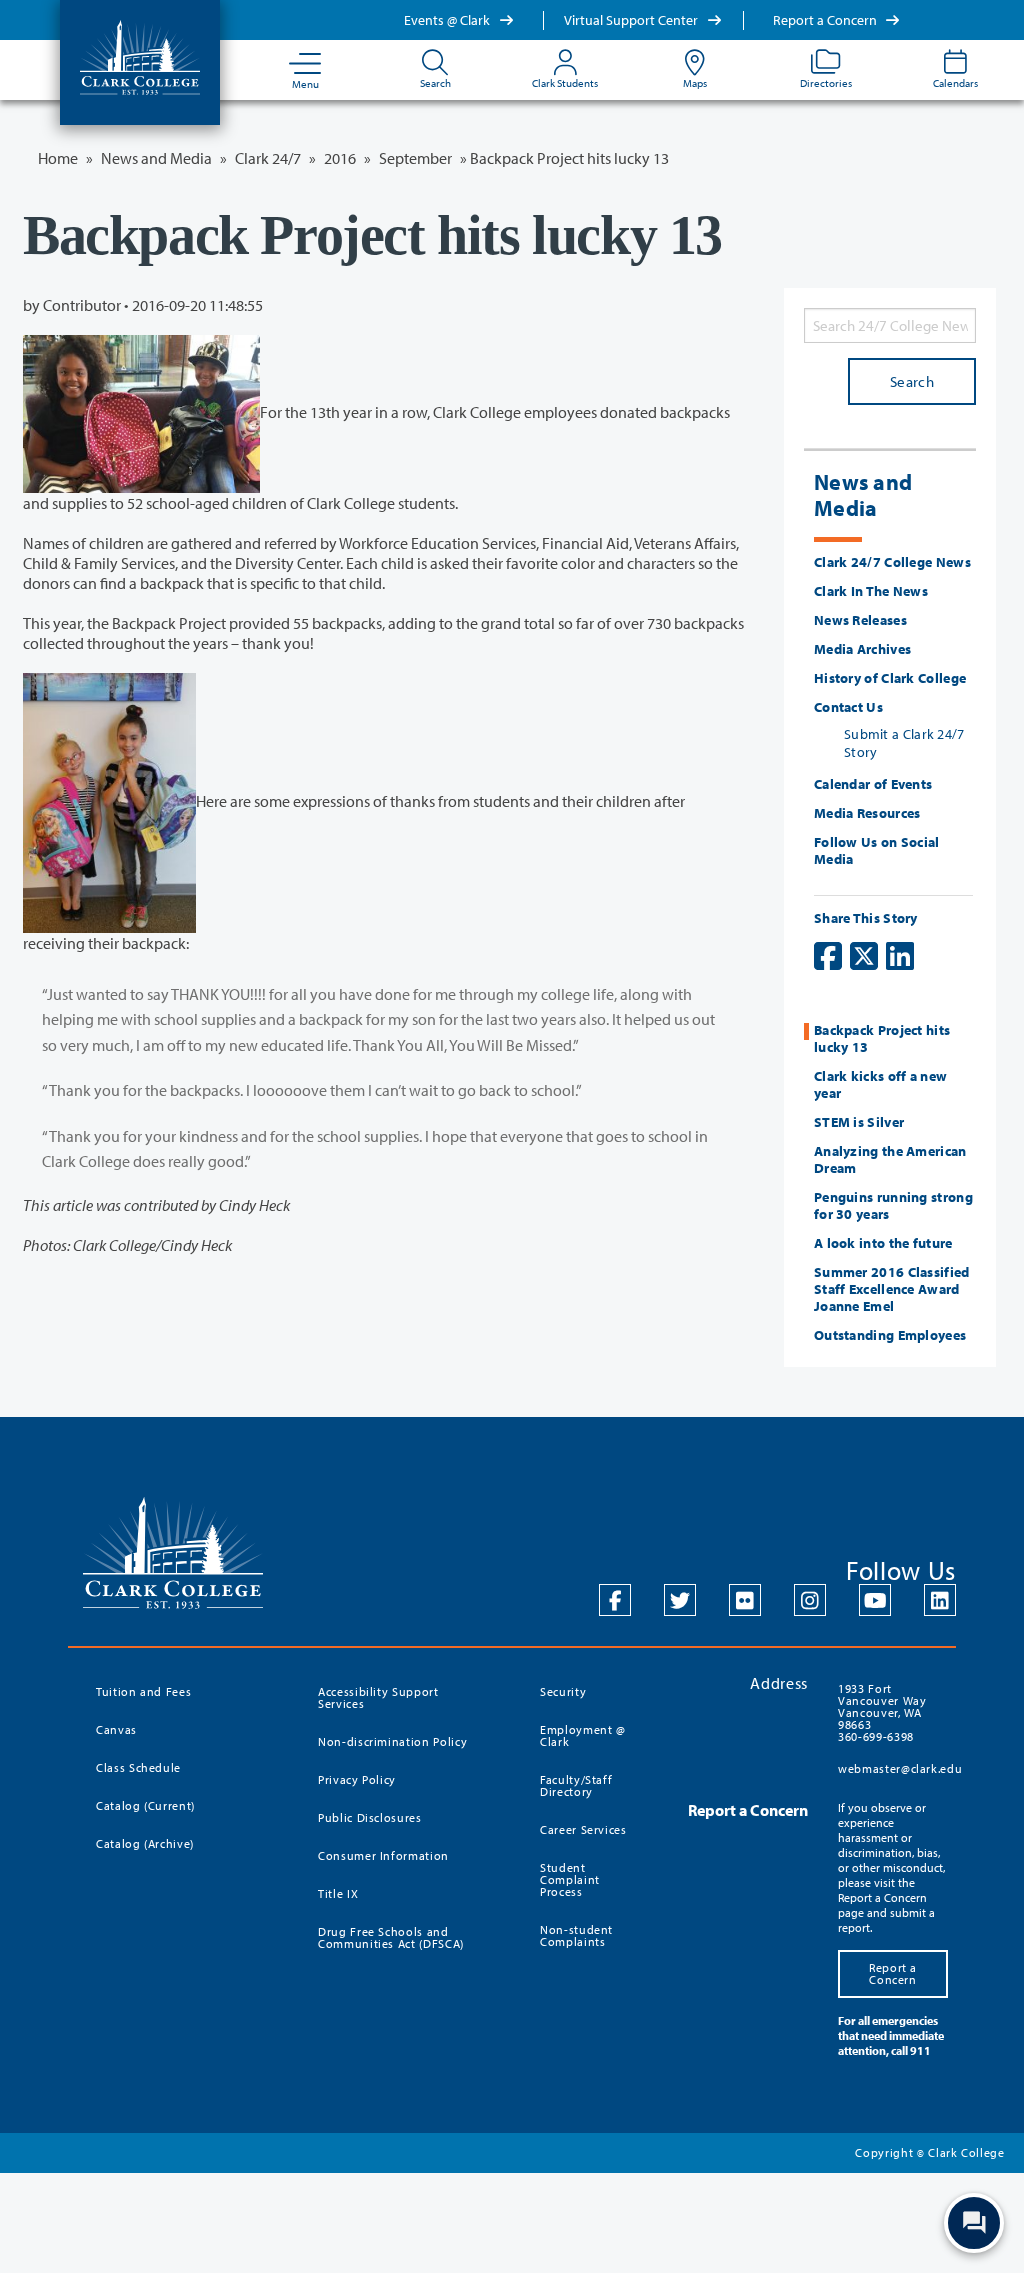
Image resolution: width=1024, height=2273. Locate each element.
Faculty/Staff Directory (576, 1785)
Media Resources (867, 813)
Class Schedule (138, 1767)
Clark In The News (871, 591)
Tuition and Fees (143, 1691)
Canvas (116, 1729)
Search (912, 381)
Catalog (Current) (145, 1805)
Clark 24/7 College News (892, 562)
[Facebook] (615, 1600)
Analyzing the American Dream (890, 1159)
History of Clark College (890, 678)
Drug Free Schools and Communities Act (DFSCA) (391, 1937)
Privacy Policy (357, 1779)
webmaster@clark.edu (900, 1768)
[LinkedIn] (940, 1600)
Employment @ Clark (583, 1735)
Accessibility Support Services (378, 1697)
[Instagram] (810, 1600)
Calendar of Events (873, 784)
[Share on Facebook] (828, 956)
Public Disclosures (370, 1817)
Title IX (338, 1893)
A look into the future (883, 1243)
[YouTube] (875, 1600)
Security (563, 1691)
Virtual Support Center (632, 20)
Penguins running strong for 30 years (893, 1205)
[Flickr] (745, 1600)
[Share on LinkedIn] (900, 956)
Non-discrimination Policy (392, 1741)
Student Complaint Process (570, 1879)
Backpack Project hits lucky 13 (882, 1038)
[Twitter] (680, 1600)
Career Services (583, 1829)
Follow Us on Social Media (877, 850)
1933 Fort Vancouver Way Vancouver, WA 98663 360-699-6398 (882, 1712)
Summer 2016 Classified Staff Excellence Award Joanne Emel (892, 1289)
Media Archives (862, 649)
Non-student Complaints (576, 1935)
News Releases (860, 620)
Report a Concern (826, 20)
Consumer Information (383, 1855)
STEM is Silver (859, 1122)
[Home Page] (140, 56)
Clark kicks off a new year (880, 1084)
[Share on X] (864, 956)
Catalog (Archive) (145, 1843)
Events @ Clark (448, 20)
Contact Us (848, 707)
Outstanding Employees (890, 1335)
